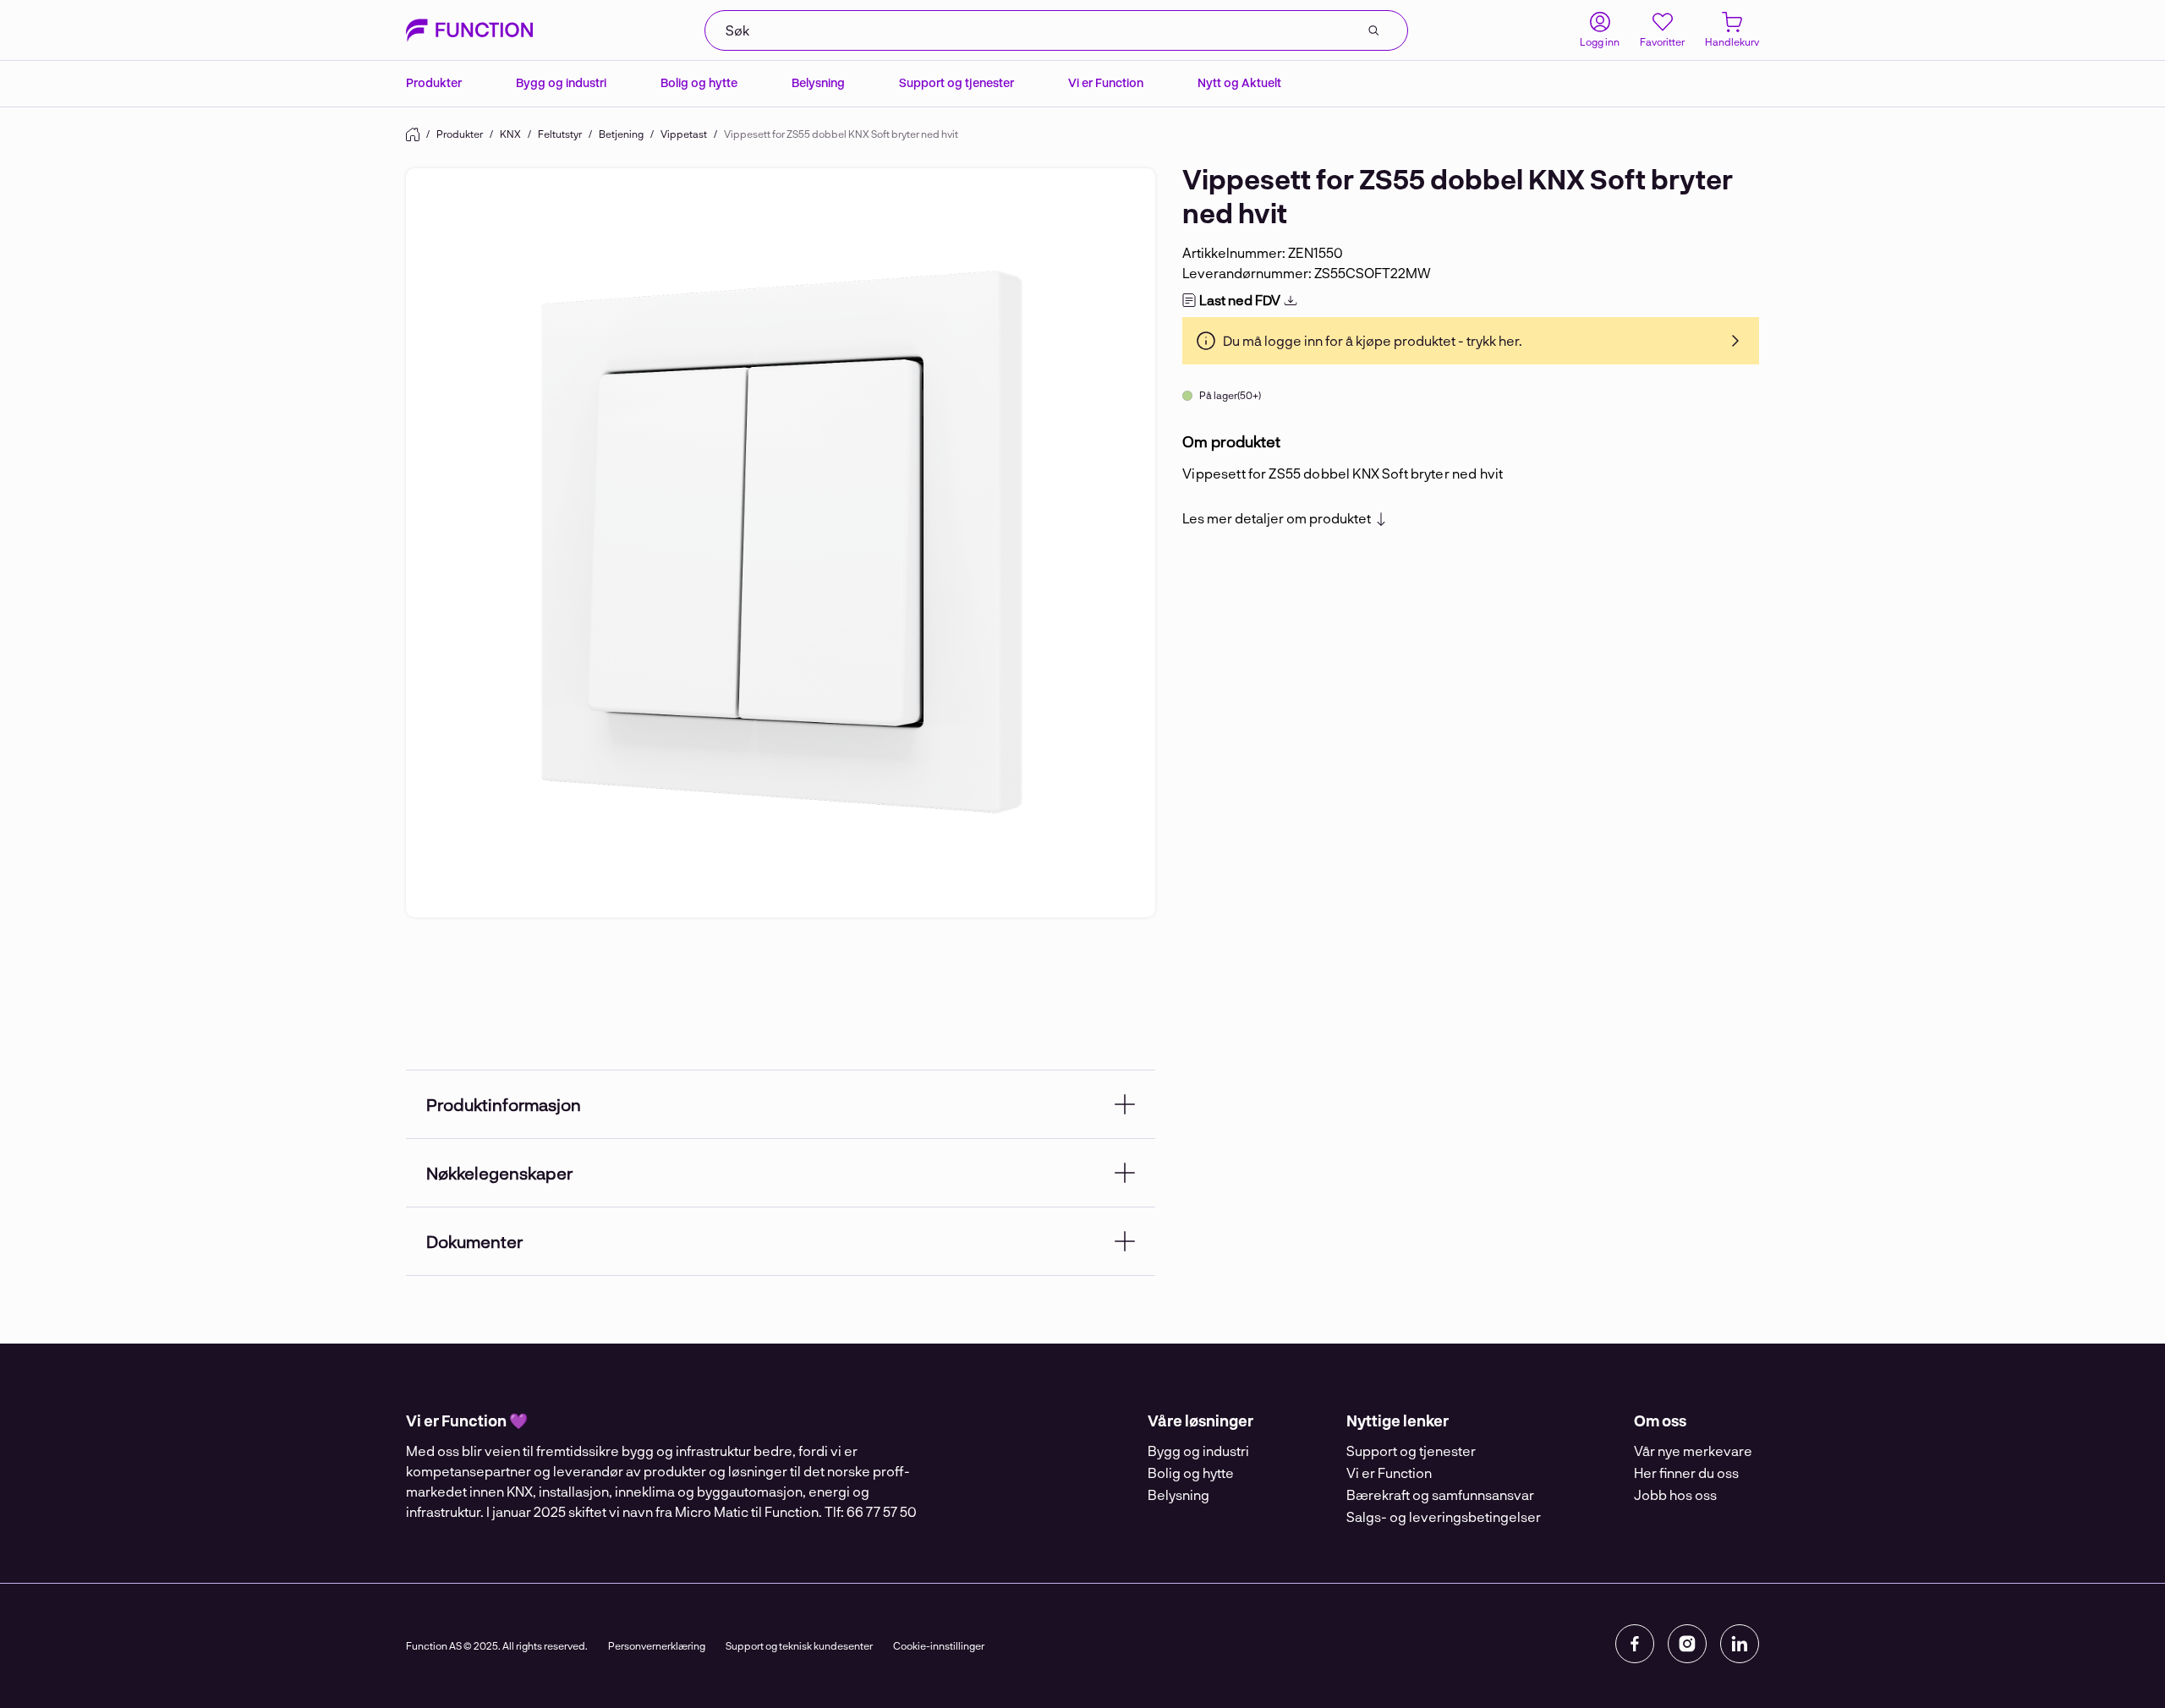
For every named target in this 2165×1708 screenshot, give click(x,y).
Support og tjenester (956, 82)
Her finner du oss (1686, 1473)
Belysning (818, 82)
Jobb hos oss (1675, 1494)
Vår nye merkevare (1693, 1451)
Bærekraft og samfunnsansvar (1440, 1494)
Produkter (434, 82)
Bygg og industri (561, 82)
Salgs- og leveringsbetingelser (1444, 1516)
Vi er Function (1106, 82)
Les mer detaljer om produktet (1277, 518)
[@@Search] (1373, 30)
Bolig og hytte (699, 82)
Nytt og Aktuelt (1239, 82)
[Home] (413, 134)
